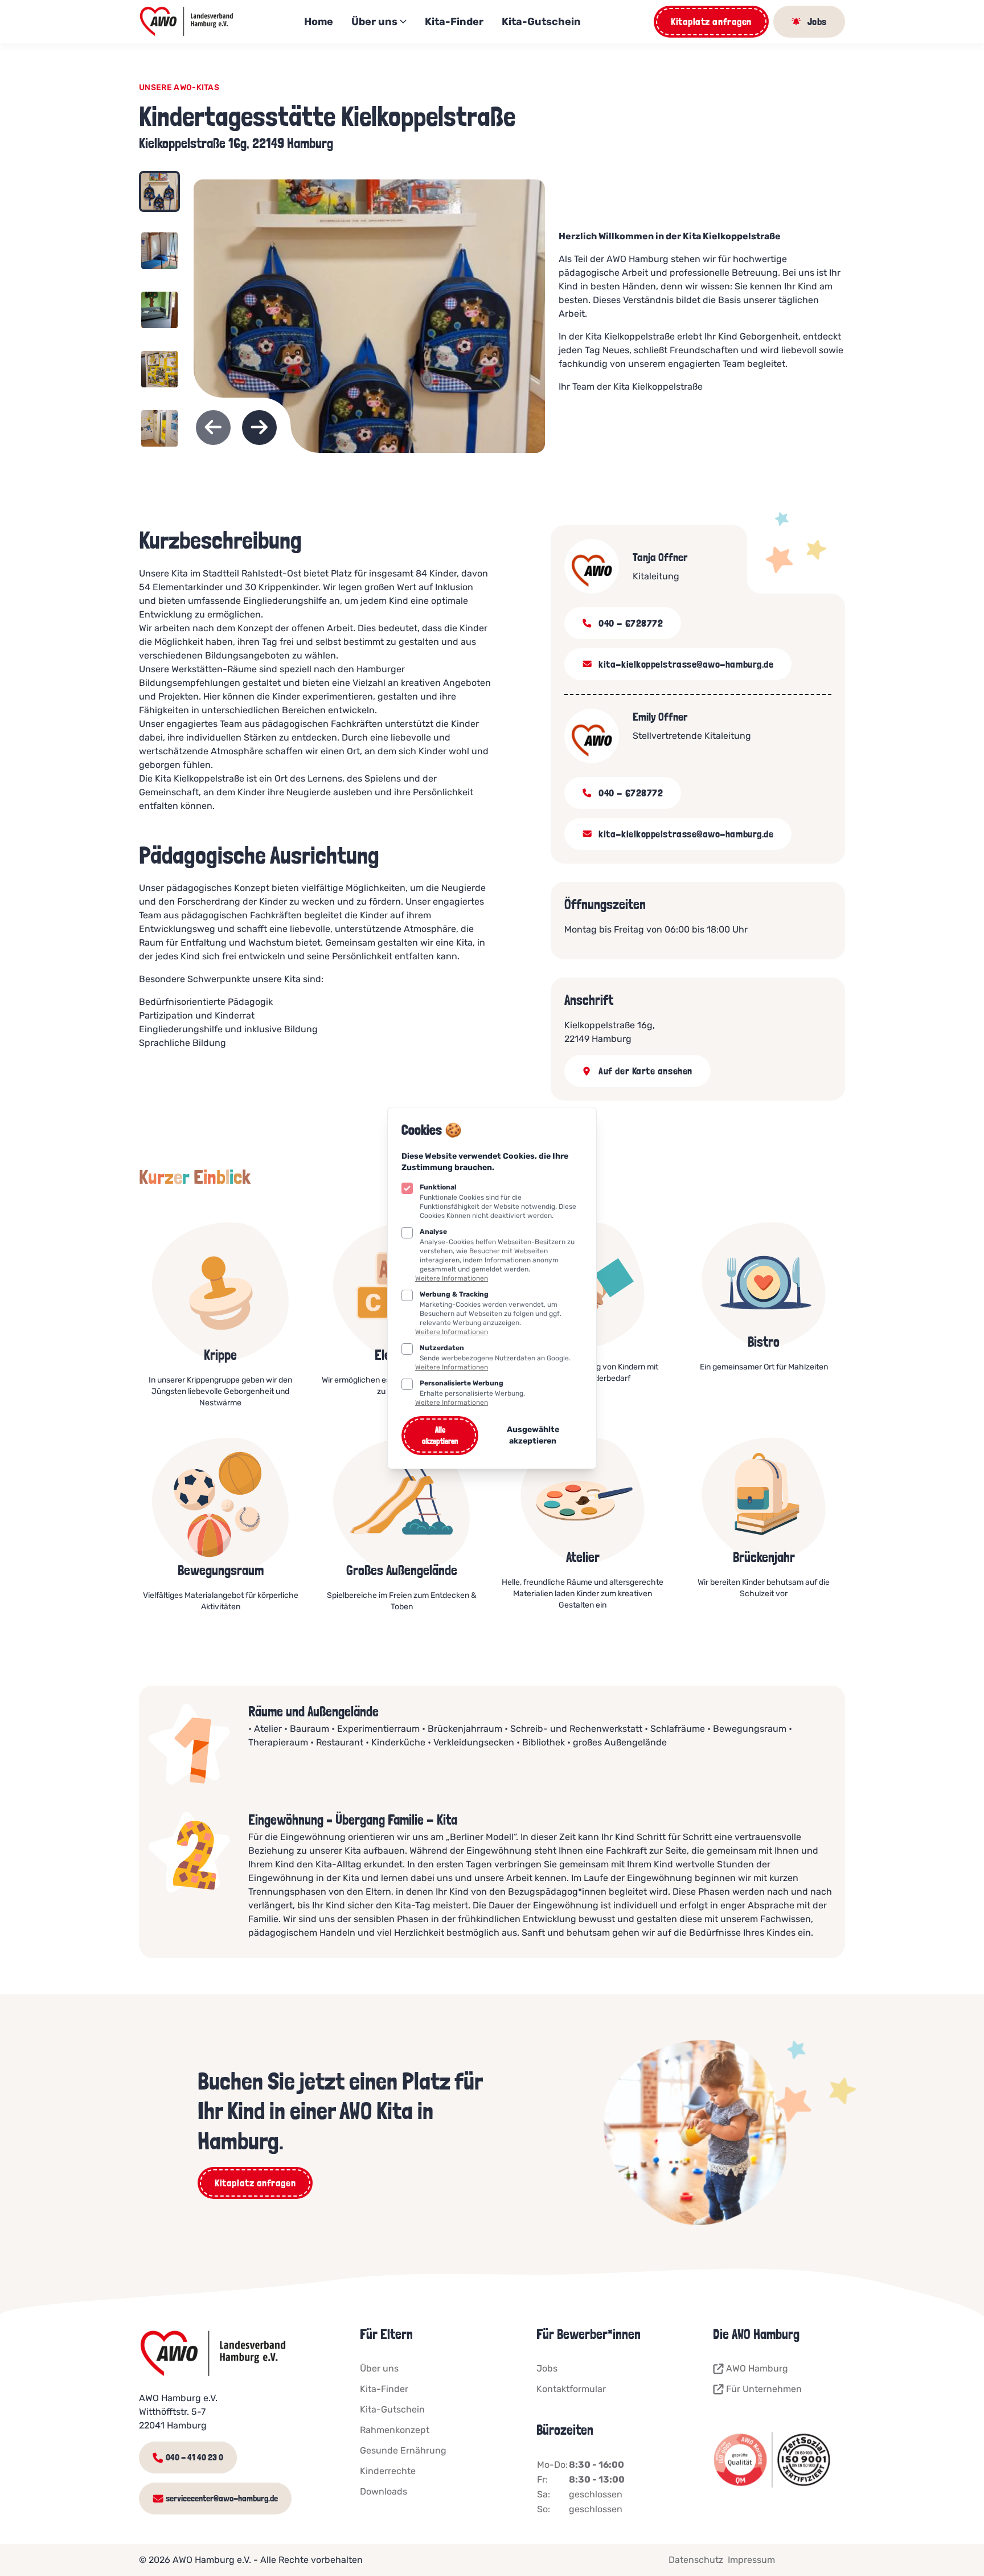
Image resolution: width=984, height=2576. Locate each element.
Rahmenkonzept (395, 2430)
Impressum (751, 2560)
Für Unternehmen (764, 2389)
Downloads (384, 2491)
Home (319, 22)
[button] (159, 198)
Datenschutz (696, 2560)
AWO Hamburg (757, 2368)
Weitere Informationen (452, 1278)
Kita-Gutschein (541, 22)
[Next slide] (259, 428)
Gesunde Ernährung (403, 2450)
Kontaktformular (571, 2389)
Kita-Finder (454, 22)
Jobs (547, 2368)
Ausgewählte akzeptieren (533, 1435)
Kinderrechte (388, 2471)
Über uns (374, 22)
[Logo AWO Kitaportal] (187, 22)
